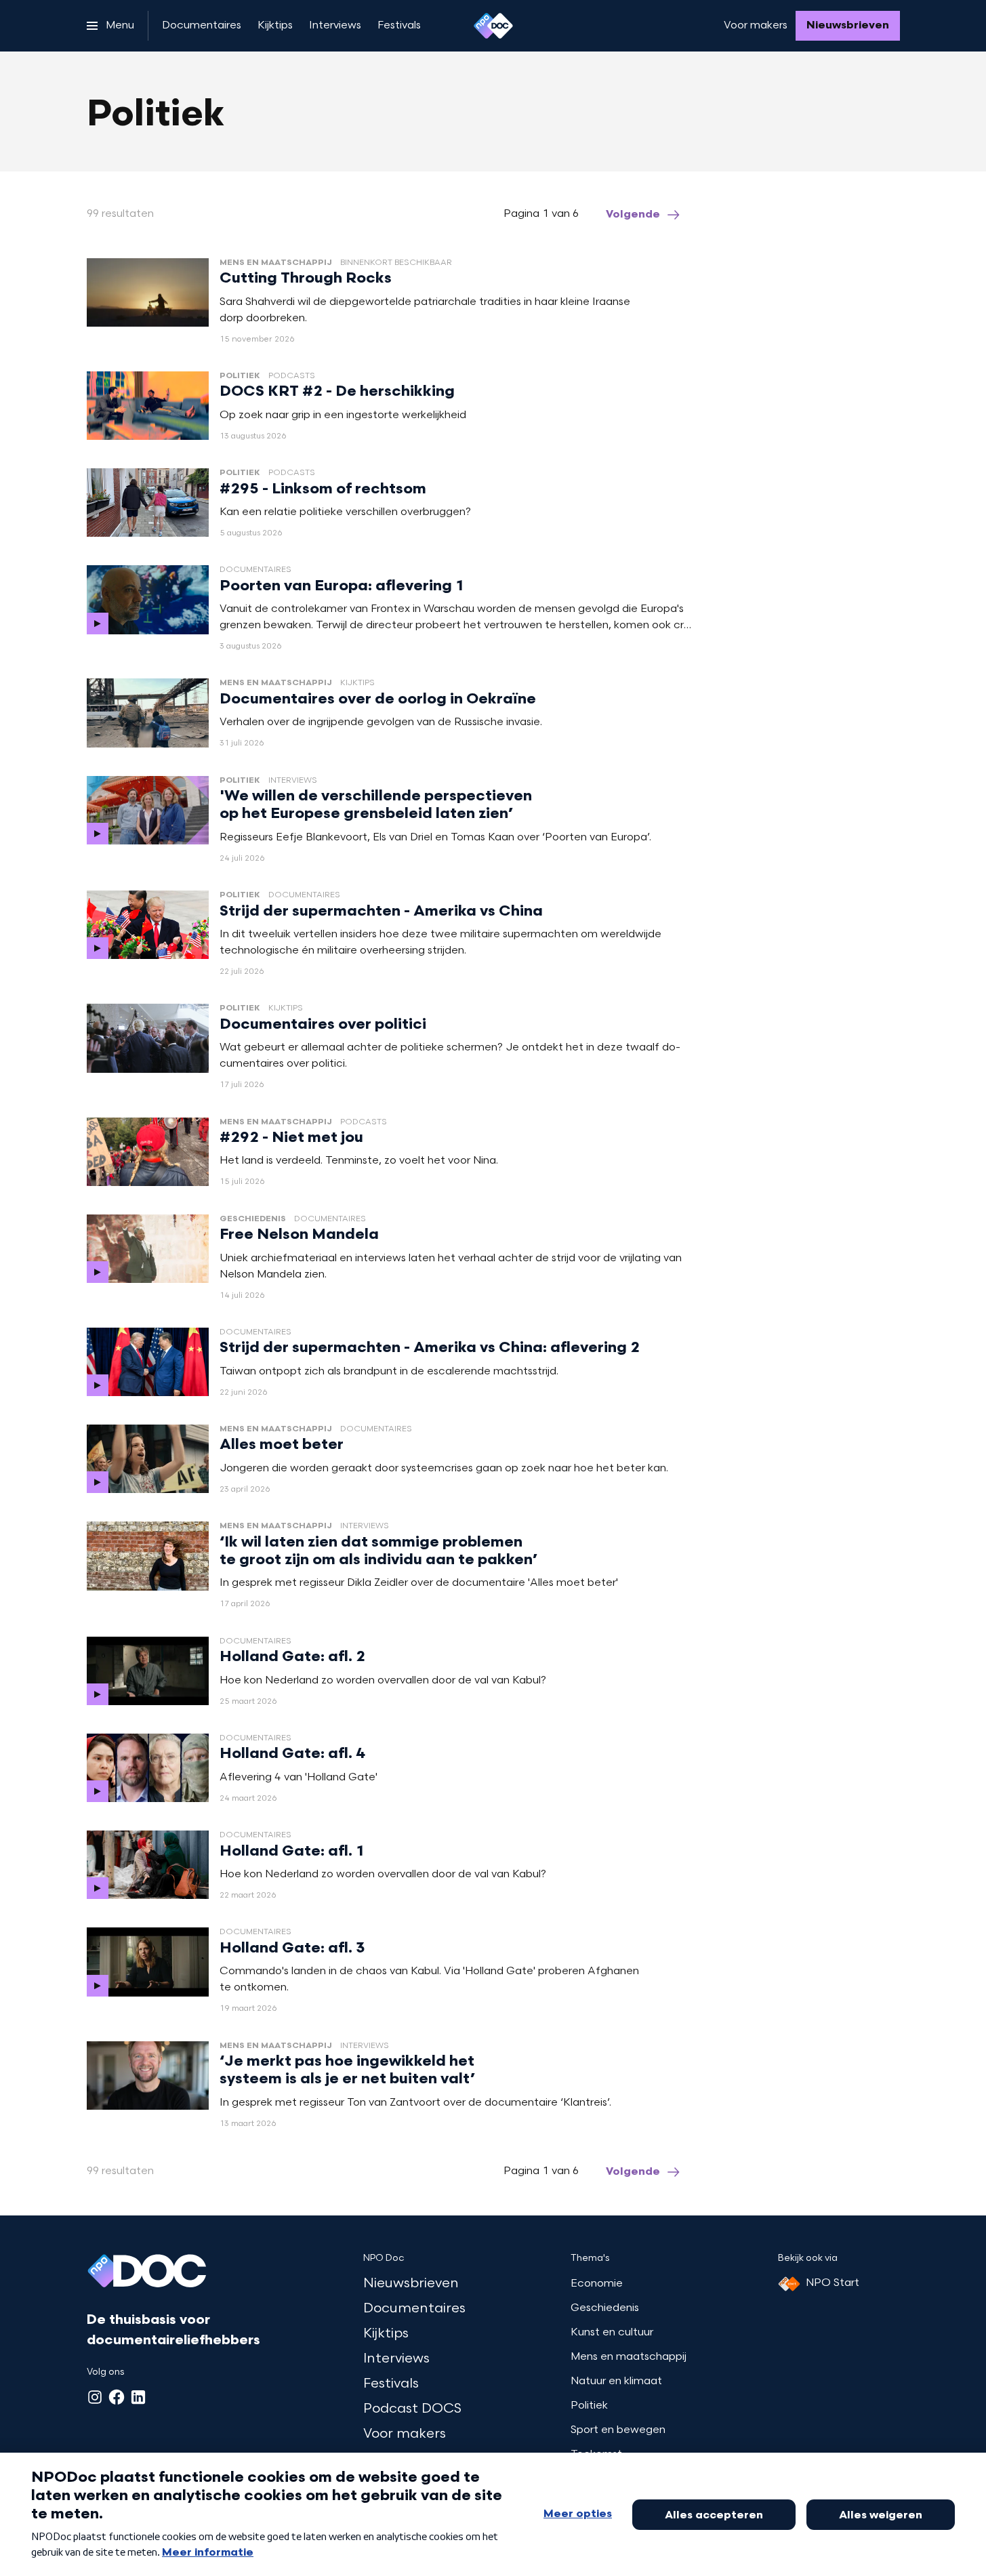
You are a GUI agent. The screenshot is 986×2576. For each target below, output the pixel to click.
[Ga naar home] (493, 26)
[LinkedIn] (138, 2397)
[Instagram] (95, 2397)
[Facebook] (117, 2397)
